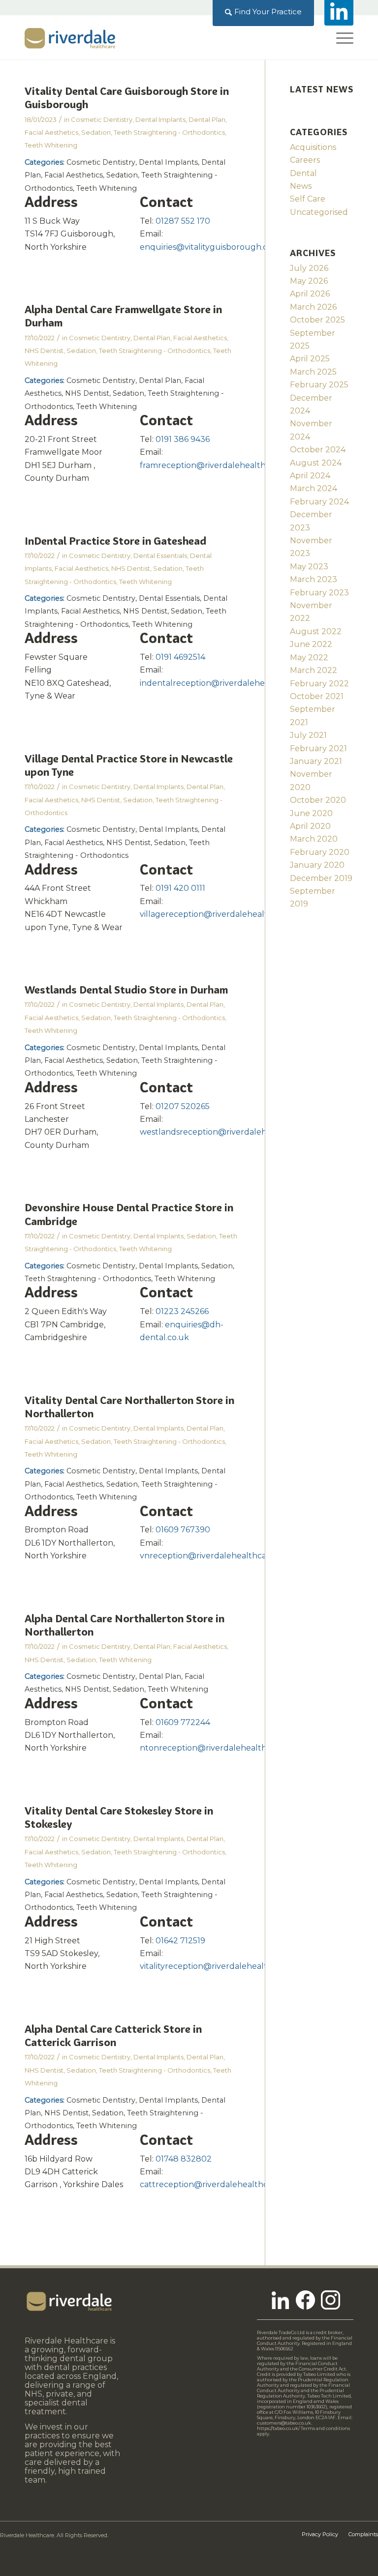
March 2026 (313, 307)
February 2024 (319, 502)
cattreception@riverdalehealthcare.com (220, 2184)
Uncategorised (319, 212)
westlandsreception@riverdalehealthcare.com (232, 1132)
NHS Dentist (44, 351)
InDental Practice (115, 541)
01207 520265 (183, 1106)
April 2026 (310, 294)
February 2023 (319, 593)
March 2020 (314, 839)
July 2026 (309, 268)
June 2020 (311, 813)
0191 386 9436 (183, 439)
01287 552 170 (183, 221)
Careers (305, 160)
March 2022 (314, 670)
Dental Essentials (160, 556)
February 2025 (319, 385)
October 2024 (318, 450)
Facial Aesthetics (51, 132)
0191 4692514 (180, 657)
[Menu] (340, 37)
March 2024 (314, 488)
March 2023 (314, 579)
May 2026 (309, 281)
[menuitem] (264, 12)
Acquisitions (313, 147)
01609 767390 (183, 1530)
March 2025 (313, 372)
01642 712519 (180, 1941)
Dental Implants (160, 119)
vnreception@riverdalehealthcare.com (217, 1556)
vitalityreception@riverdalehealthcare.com (224, 1966)
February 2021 (318, 748)
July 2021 (308, 735)
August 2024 (316, 463)
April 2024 (310, 476)
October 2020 (318, 800)
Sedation (96, 132)
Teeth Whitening (51, 145)
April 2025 (310, 359)
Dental (303, 173)
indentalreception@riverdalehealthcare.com (228, 683)
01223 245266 (182, 1311)
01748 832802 (184, 2159)
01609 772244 (183, 1722)
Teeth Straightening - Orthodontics (169, 132)
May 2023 (309, 567)
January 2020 (317, 865)
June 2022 (311, 644)
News (301, 186)
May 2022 (309, 658)
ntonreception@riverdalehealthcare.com (221, 1748)
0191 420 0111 (180, 888)
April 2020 (310, 826)
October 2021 (317, 696)
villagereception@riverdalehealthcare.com (224, 914)
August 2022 (316, 631)
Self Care (308, 199)
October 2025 (317, 320)
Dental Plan (207, 119)
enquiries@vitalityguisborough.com (210, 247)
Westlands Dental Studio (126, 990)
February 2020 (320, 852)
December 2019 (321, 878)
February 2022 (319, 684)
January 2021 (316, 761)
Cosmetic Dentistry (102, 119)
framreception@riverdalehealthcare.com (221, 465)
